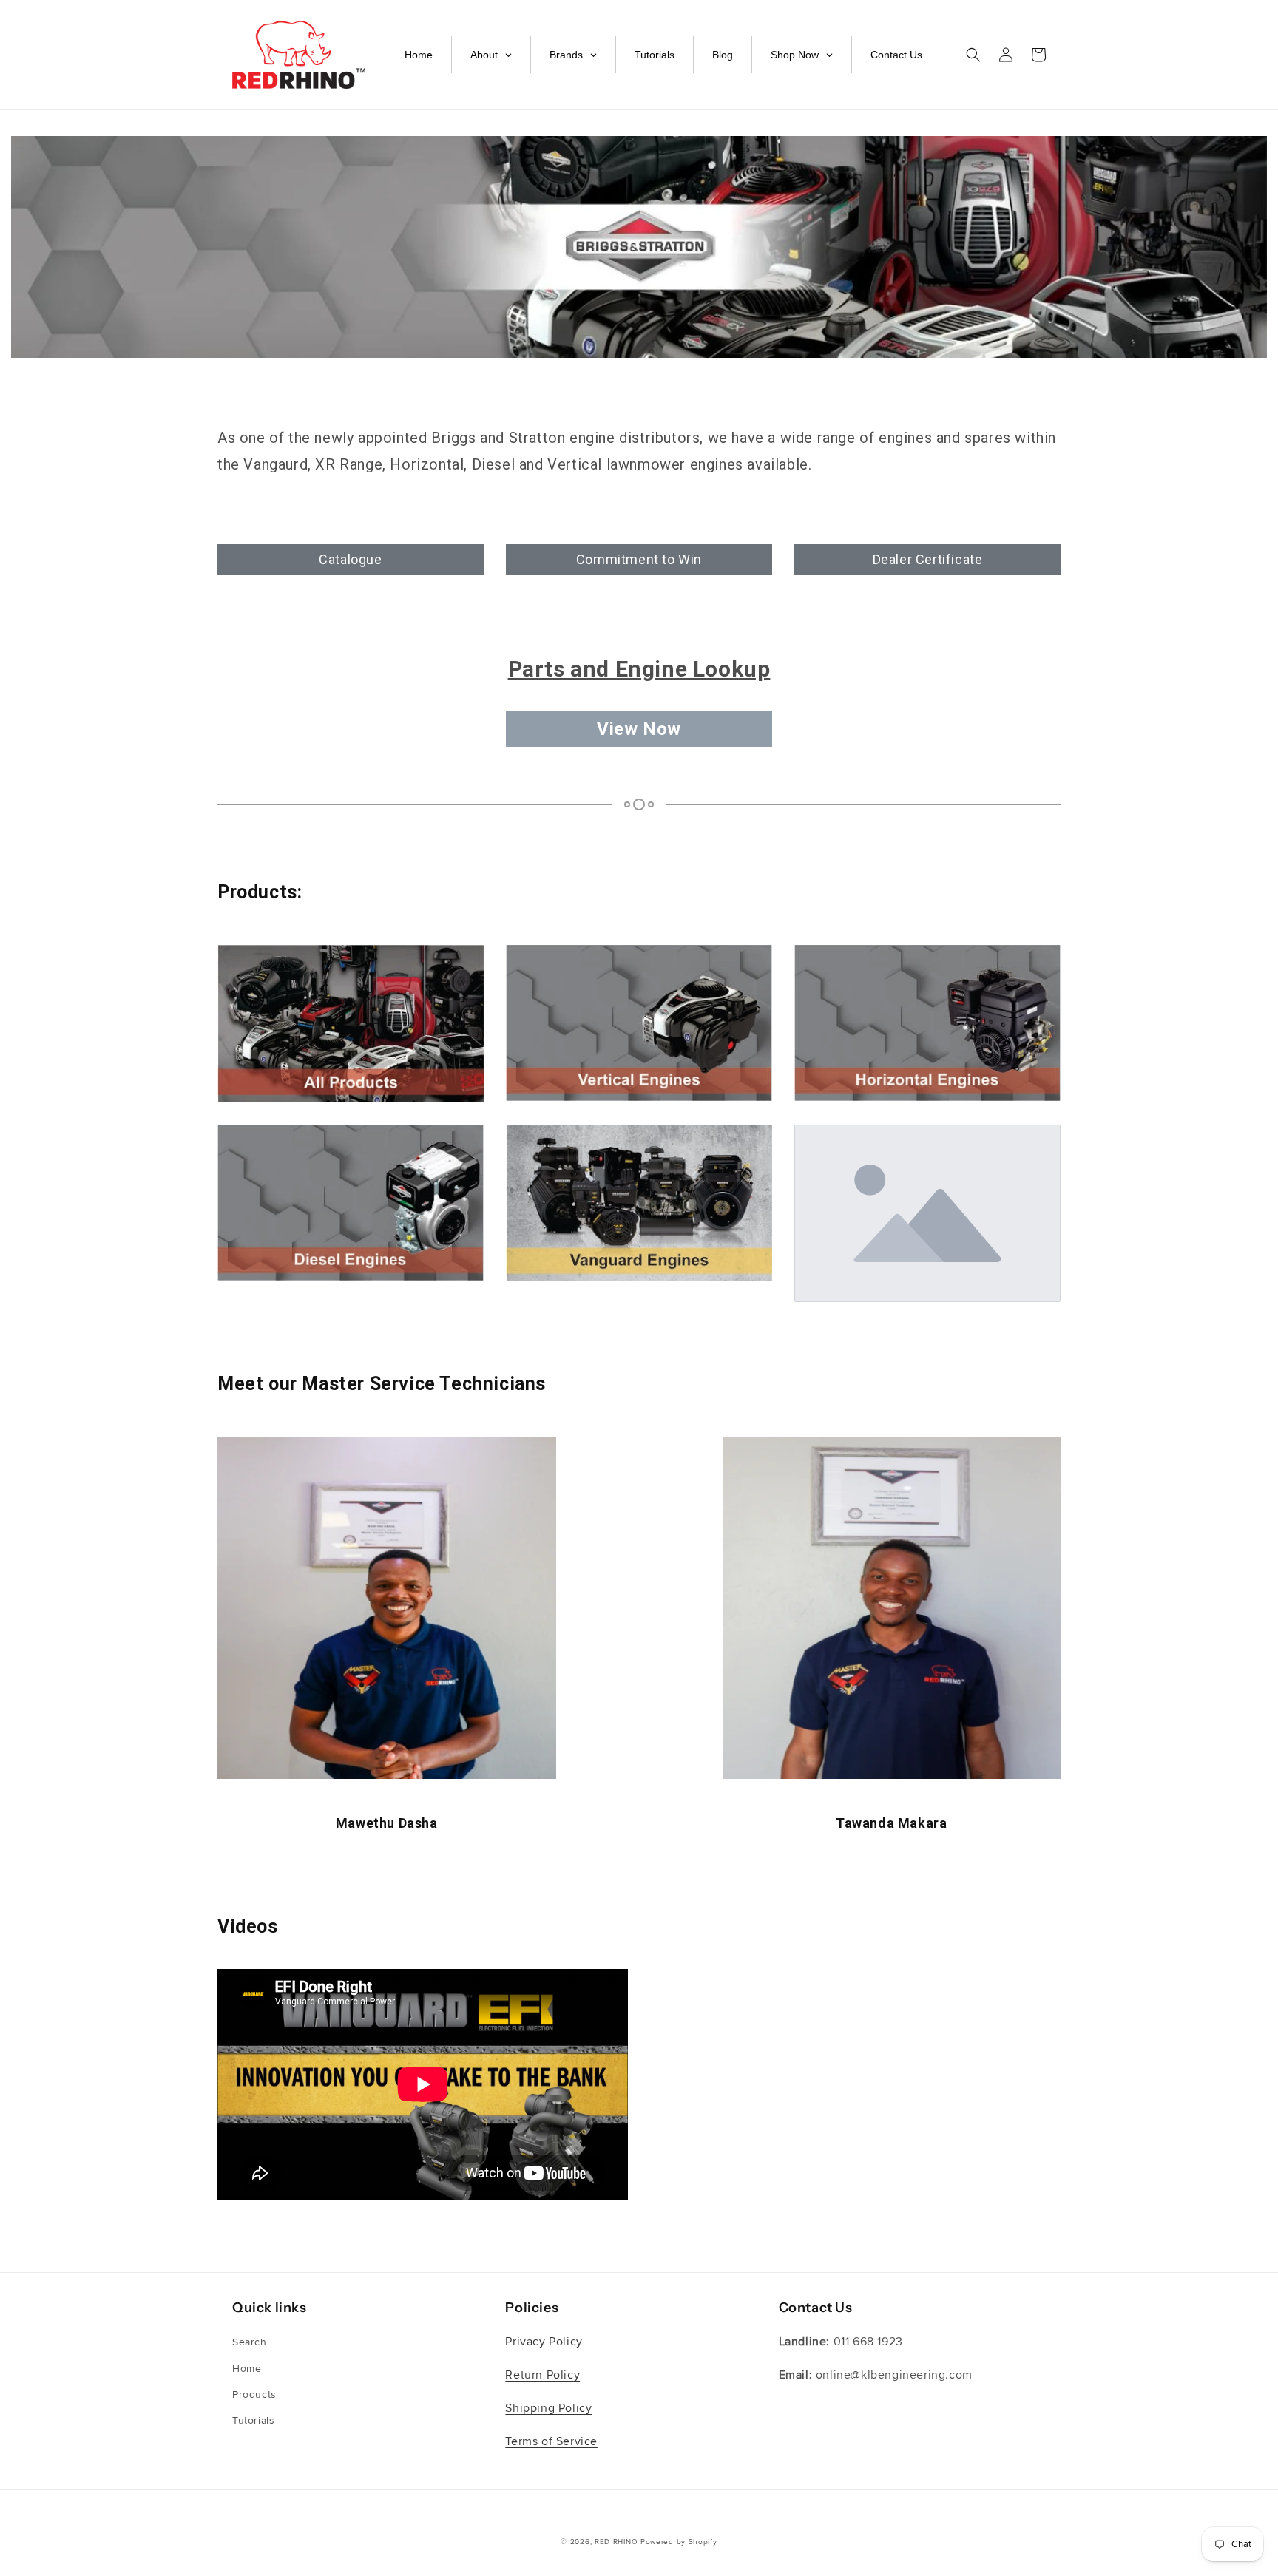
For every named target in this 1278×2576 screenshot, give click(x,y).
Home (247, 2369)
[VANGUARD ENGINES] (639, 1203)
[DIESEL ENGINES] (351, 1203)
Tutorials (253, 2420)
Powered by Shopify (679, 2542)
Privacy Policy (544, 2342)
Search (250, 2342)
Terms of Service (551, 2441)
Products (254, 2394)
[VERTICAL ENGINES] (639, 1023)
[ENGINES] (351, 1024)
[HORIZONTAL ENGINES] (927, 1023)
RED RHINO (616, 2542)
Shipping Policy (548, 2408)
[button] (973, 55)
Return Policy (542, 2375)
